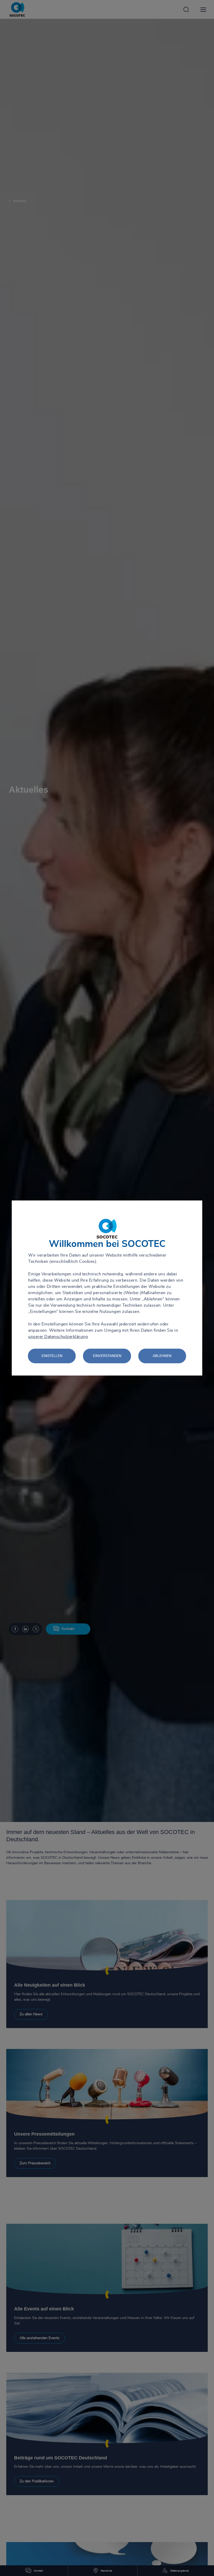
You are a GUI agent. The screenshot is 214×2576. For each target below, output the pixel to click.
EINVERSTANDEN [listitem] (107, 1356)
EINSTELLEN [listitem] (52, 1356)
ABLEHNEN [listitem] (162, 1356)
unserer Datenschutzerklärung (58, 1337)
